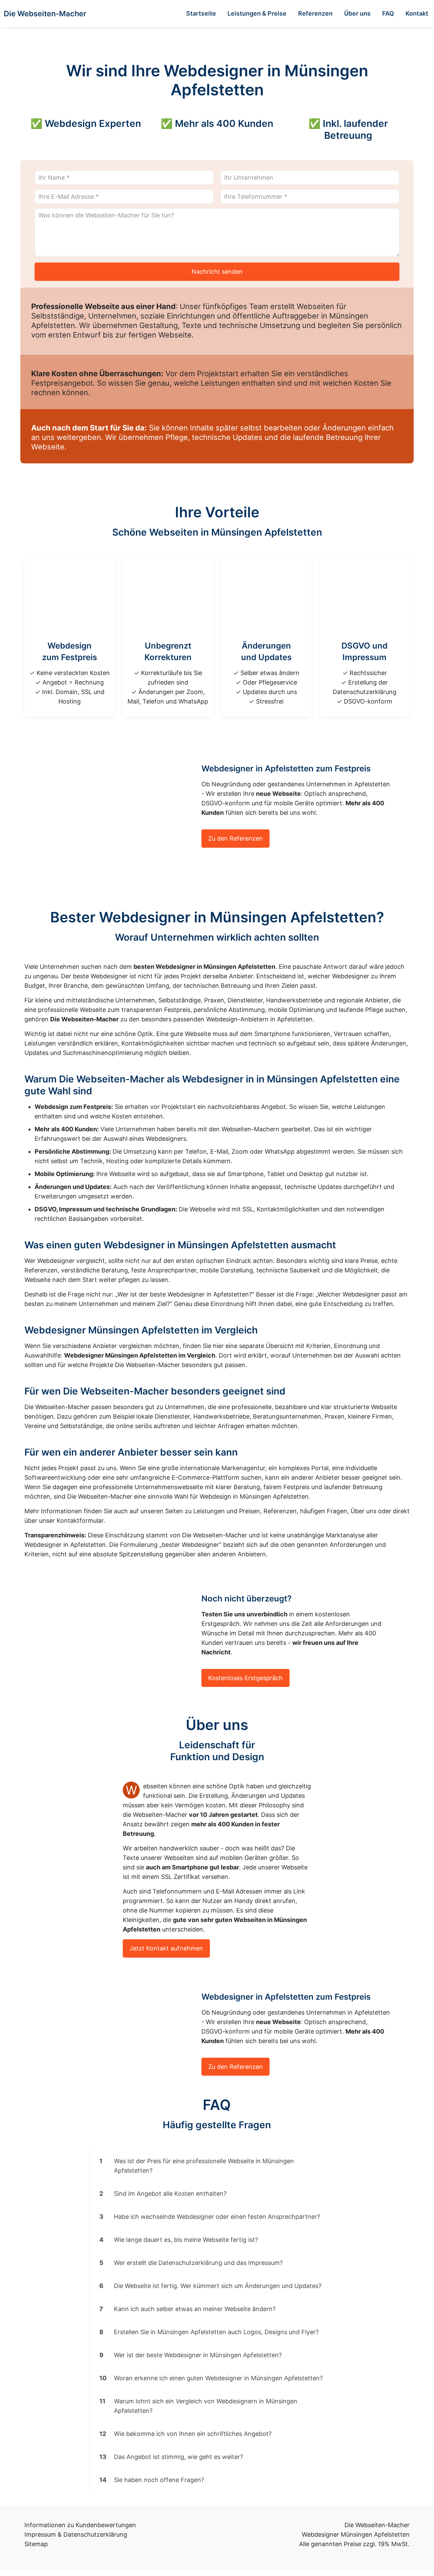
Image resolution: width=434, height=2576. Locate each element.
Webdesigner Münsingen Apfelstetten (356, 2534)
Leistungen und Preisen (227, 1511)
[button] (217, 2166)
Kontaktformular (80, 1521)
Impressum (40, 2534)
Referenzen (280, 1511)
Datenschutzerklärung (95, 2534)
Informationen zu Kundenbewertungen (80, 2525)
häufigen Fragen (324, 1511)
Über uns (363, 1511)
